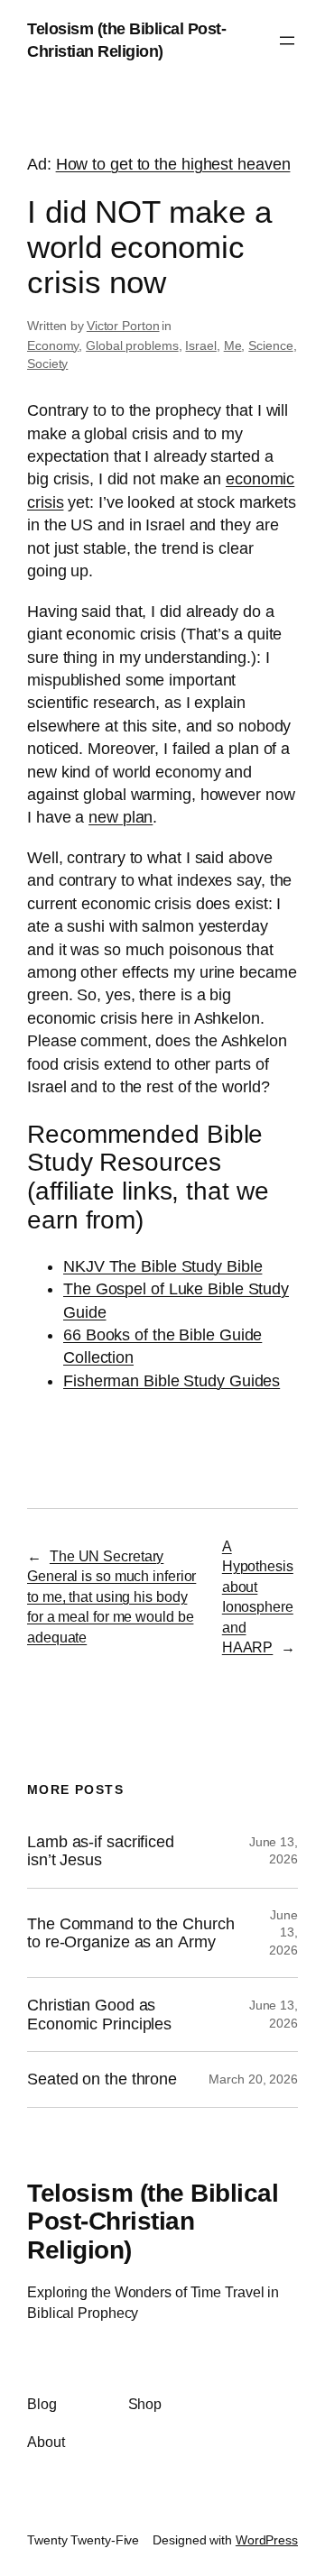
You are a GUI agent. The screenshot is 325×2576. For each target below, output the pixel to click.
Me (233, 345)
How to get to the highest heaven (173, 164)
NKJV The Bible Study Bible (162, 1266)
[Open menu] (287, 41)
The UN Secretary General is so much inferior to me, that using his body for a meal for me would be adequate (111, 1596)
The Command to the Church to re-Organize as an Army (131, 1933)
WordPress (267, 2540)
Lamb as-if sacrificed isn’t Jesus (101, 1851)
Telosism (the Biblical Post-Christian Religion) (153, 2222)
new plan (121, 817)
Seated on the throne (102, 2079)
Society (47, 363)
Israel (200, 345)
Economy (53, 345)
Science (270, 345)
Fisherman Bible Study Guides (172, 1381)
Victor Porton (123, 326)
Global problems (132, 345)
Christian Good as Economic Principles (99, 2014)
